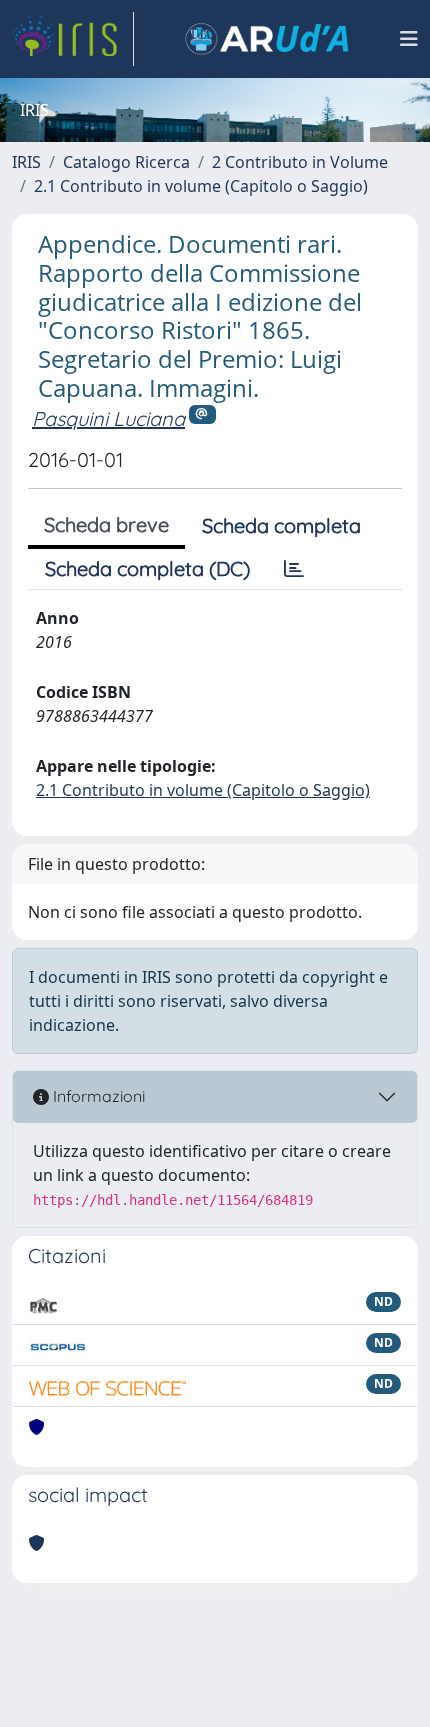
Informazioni (97, 1096)
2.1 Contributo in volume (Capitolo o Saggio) (201, 186)
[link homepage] (73, 39)
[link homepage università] (267, 39)
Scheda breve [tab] (106, 524)
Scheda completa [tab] (281, 525)
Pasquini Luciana (108, 418)
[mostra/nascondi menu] (409, 39)
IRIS (26, 162)
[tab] (294, 569)
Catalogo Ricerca (126, 162)
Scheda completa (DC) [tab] (147, 568)
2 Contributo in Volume (300, 162)
